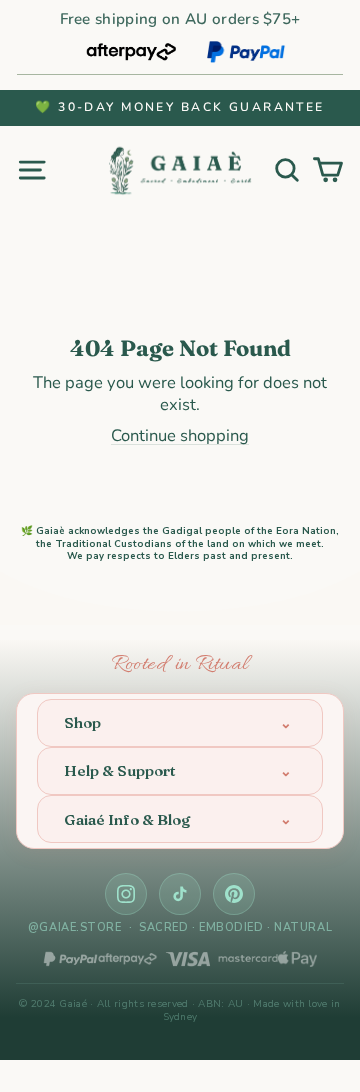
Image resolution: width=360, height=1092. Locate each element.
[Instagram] (126, 894)
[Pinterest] (234, 894)
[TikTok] (180, 894)
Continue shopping (180, 435)
